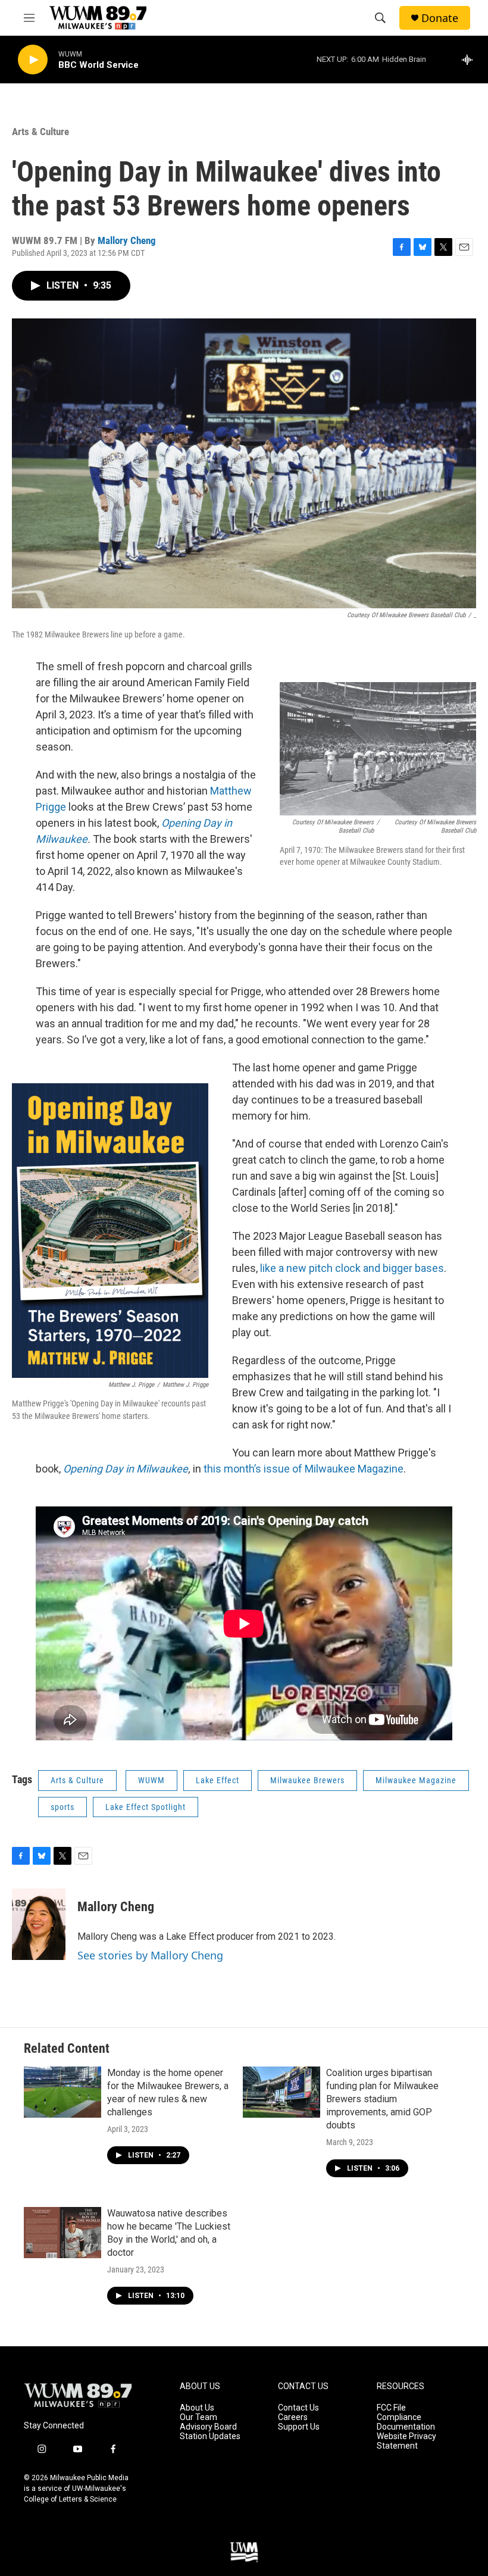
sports (62, 1807)
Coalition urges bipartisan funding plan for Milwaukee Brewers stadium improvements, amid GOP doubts (382, 2099)
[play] (33, 60)
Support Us (299, 2427)
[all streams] (470, 60)
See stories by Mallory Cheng (150, 1955)
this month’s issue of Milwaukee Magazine (304, 1469)
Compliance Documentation (406, 2422)
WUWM (151, 1780)
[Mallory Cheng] (39, 1924)
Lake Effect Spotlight (146, 1807)
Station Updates (210, 2436)
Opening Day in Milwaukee (126, 1469)
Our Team (198, 2417)
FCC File (391, 2408)
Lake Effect (218, 1780)
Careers (293, 2417)
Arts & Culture (40, 132)
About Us (197, 2408)
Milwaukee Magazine (416, 1780)
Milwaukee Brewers (307, 1780)
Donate (440, 18)
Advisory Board (208, 2427)
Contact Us (298, 2408)
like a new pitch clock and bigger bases (352, 1268)
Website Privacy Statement (406, 2441)
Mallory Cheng (127, 240)
